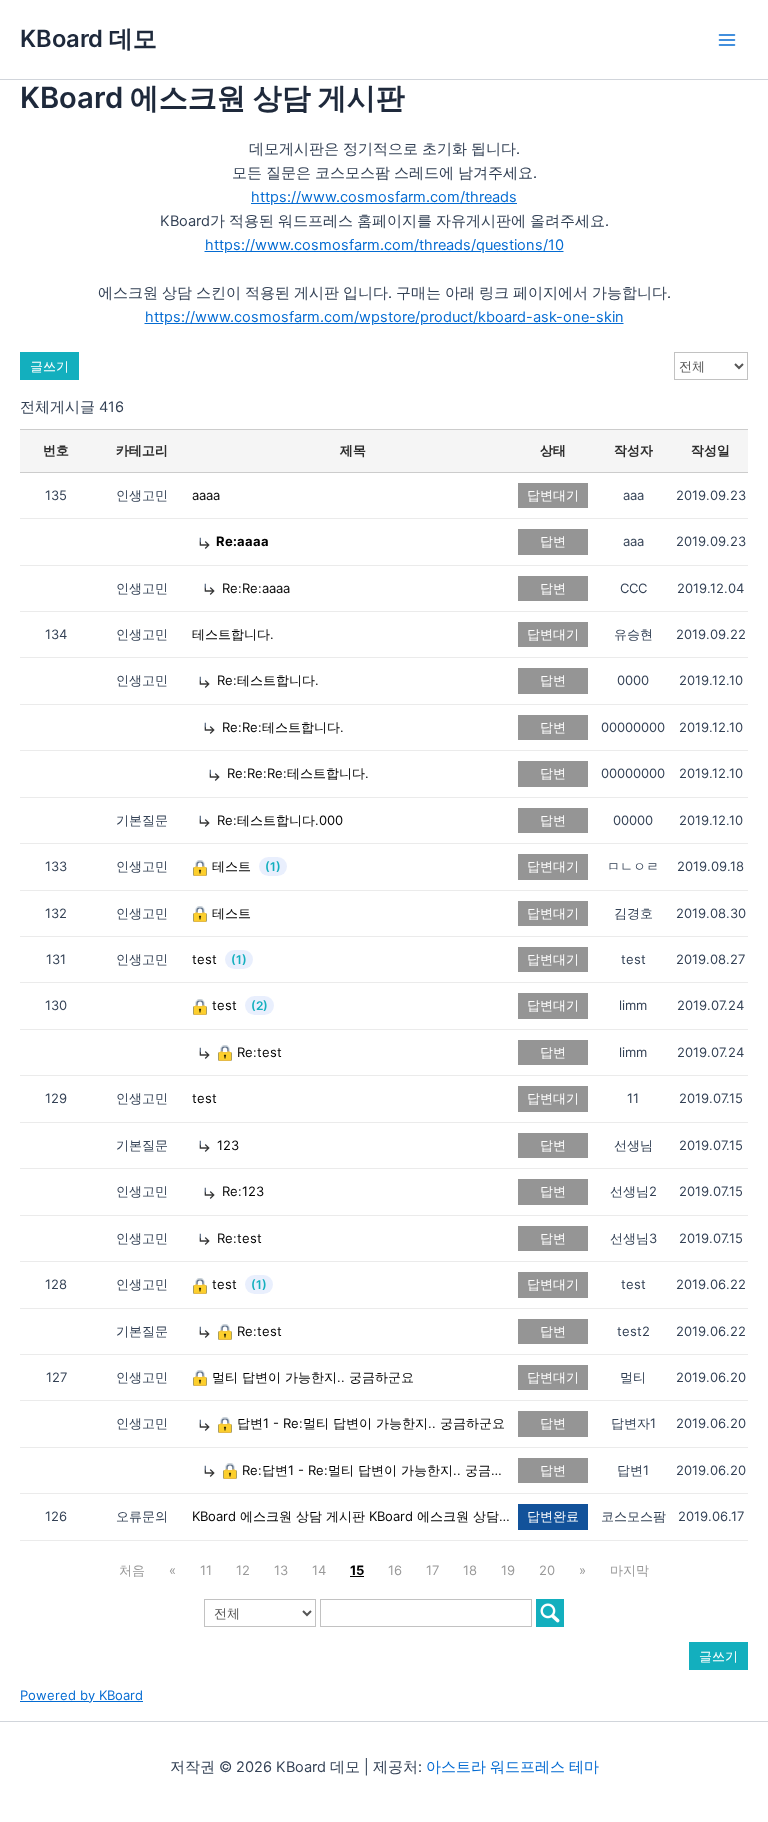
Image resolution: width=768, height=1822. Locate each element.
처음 (132, 1570)
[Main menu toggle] (727, 40)
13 (281, 1570)
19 (508, 1570)
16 (395, 1570)
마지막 (629, 1570)
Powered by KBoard (81, 1695)
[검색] (550, 1613)
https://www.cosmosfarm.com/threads (384, 197)
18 (470, 1570)
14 (319, 1570)
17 (432, 1570)
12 (243, 1570)
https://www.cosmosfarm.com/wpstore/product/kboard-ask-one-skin (384, 317)
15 (357, 1570)
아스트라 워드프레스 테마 (512, 1767)
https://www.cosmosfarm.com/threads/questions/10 (384, 245)
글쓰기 (49, 366)
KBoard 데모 (88, 38)
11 (206, 1570)
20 (547, 1570)
